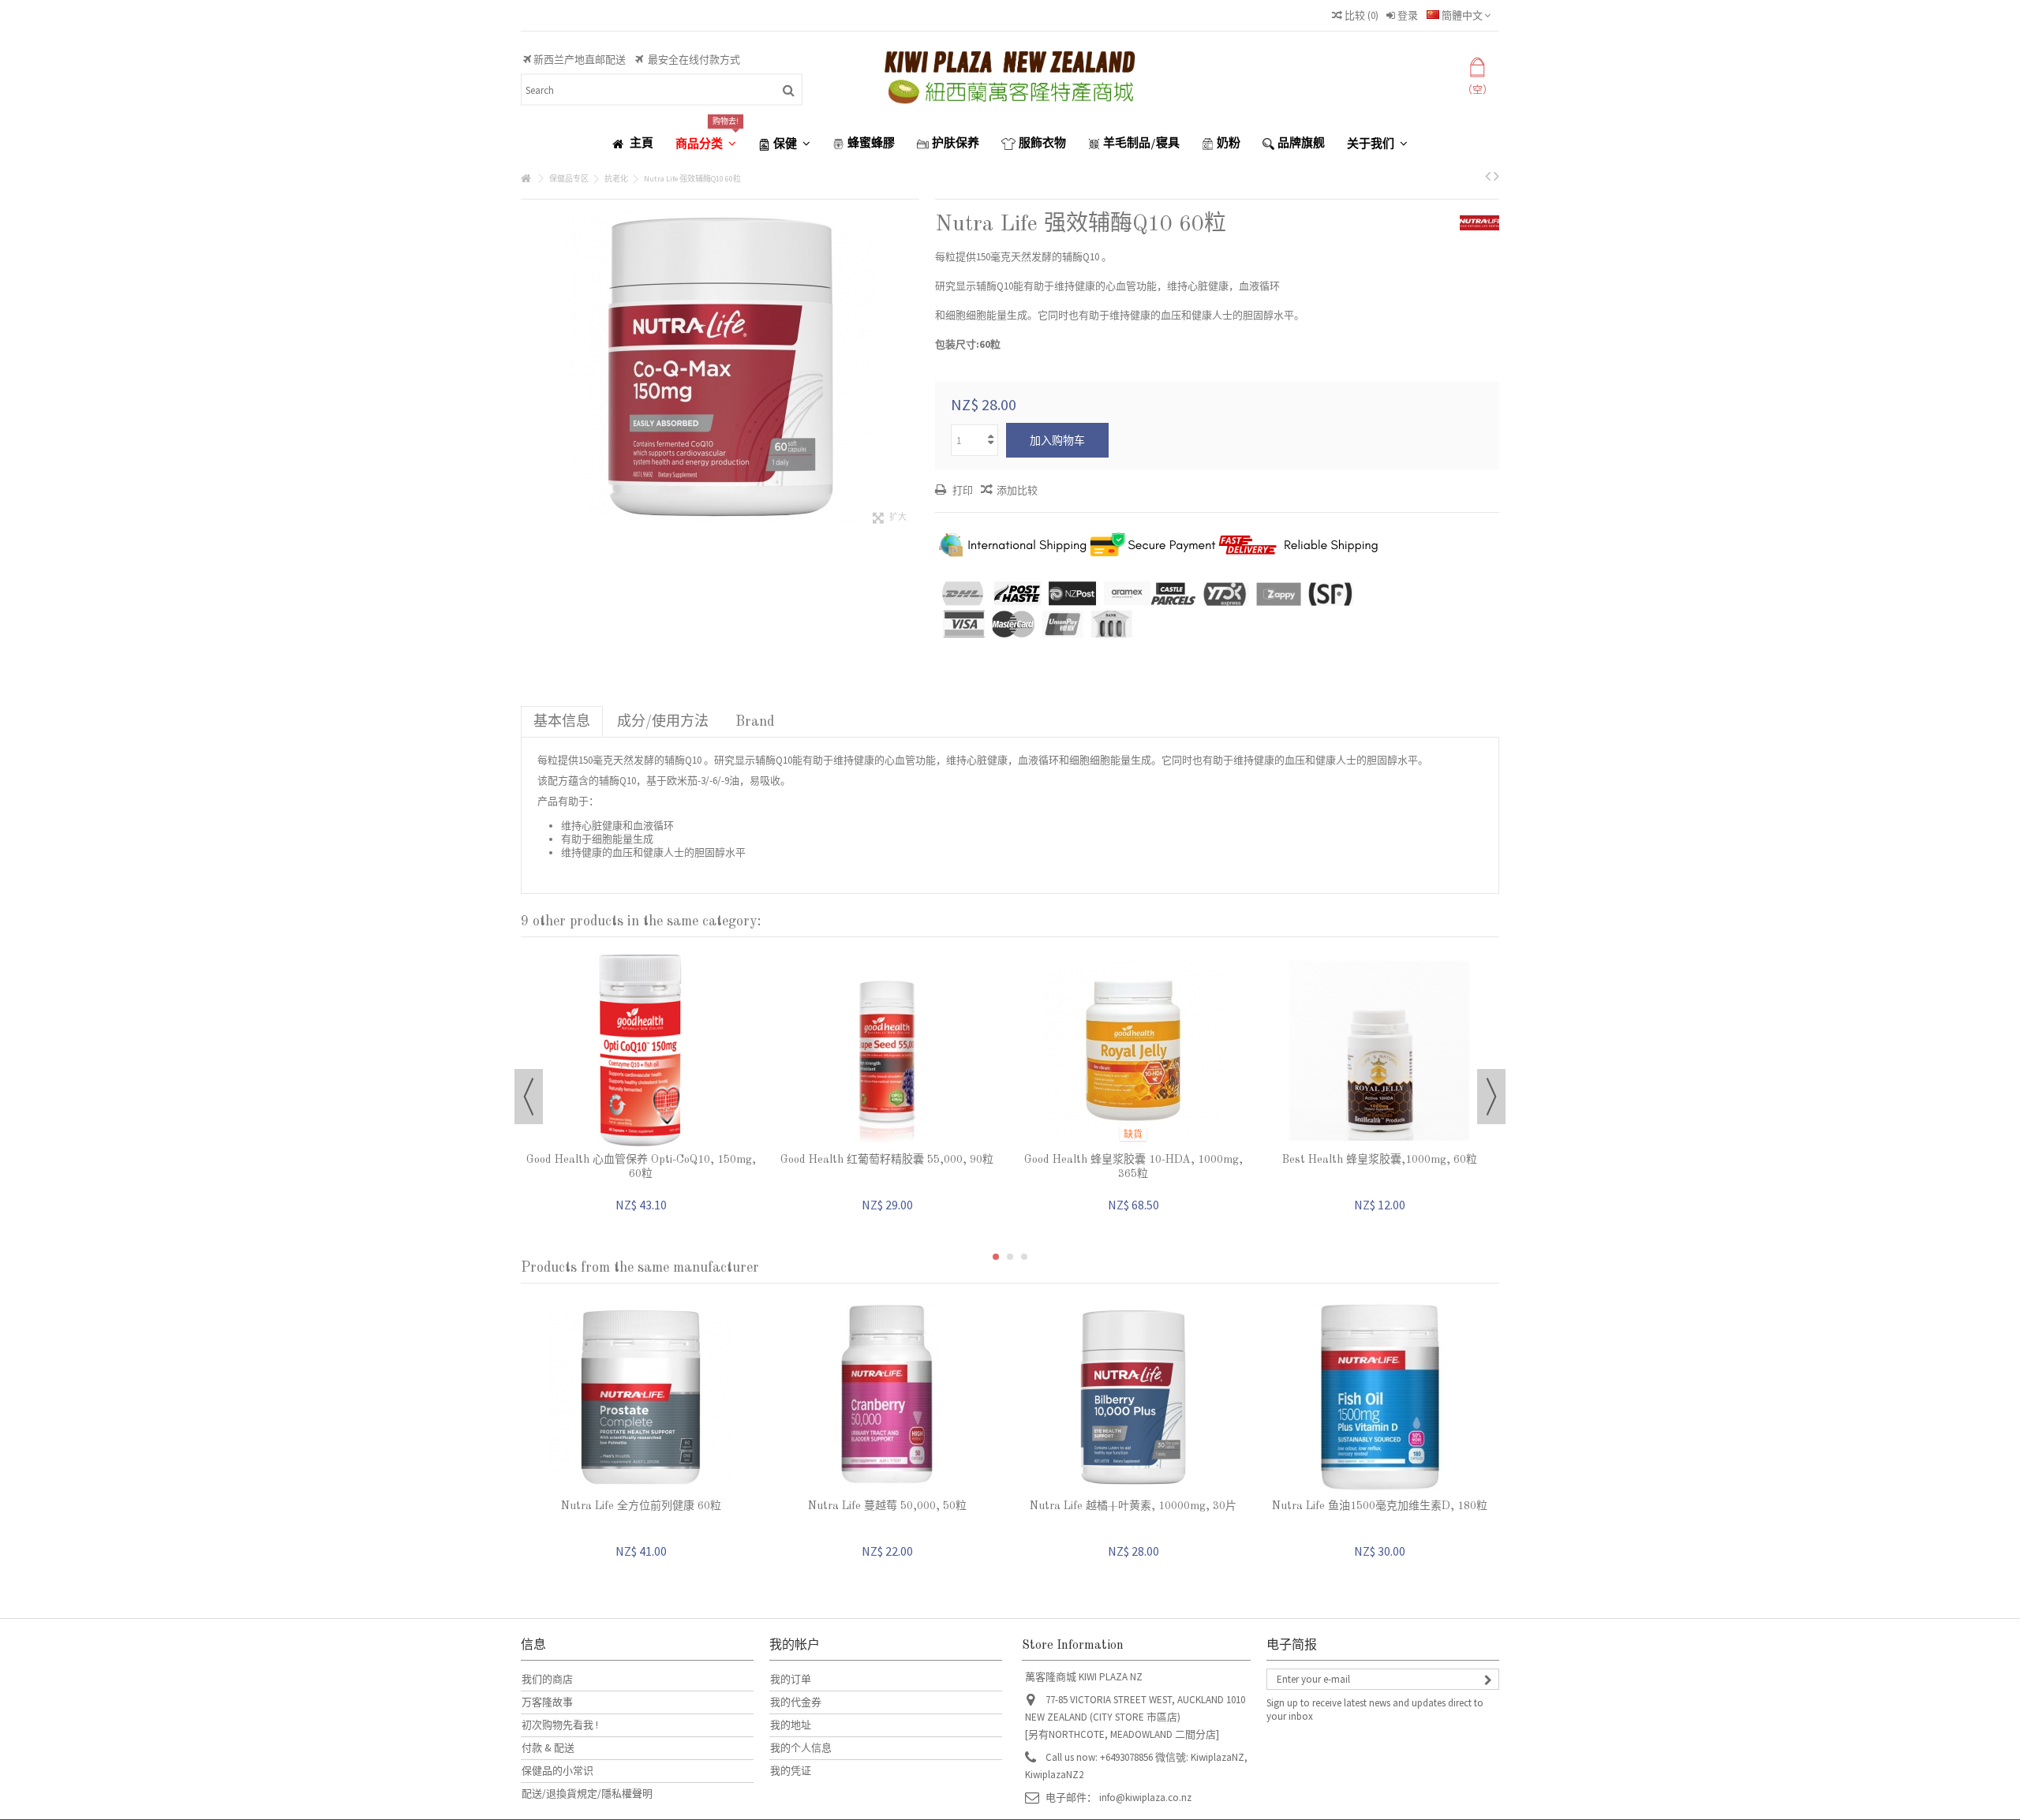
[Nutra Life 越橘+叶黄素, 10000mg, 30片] (1133, 1397)
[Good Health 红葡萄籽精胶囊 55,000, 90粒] (887, 1051)
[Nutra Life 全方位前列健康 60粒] (641, 1397)
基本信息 (562, 722)
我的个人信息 (801, 1748)
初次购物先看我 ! (560, 1725)
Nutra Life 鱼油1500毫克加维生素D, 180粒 (1380, 1506)
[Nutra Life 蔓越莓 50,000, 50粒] (887, 1397)
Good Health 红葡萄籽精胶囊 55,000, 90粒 (887, 1160)
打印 (961, 490)
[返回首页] (526, 179)
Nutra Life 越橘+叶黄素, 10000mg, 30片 (1133, 1506)
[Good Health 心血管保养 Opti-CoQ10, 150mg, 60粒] (641, 1051)
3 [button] (1024, 1257)
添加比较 (1017, 490)
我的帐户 (795, 1646)
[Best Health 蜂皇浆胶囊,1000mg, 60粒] (1379, 1051)
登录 (1407, 15)
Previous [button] (529, 1097)
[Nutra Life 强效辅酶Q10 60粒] (720, 367)
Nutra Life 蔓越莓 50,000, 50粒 (887, 1506)
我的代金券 (796, 1702)
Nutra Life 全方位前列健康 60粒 (641, 1506)
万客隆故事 (547, 1702)
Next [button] (1491, 1097)
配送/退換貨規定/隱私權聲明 (587, 1794)
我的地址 (791, 1725)
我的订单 (791, 1679)
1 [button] (996, 1257)
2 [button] (1010, 1257)
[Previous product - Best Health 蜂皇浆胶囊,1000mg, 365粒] (1488, 176)
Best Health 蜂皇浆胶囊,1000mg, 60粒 (1380, 1160)
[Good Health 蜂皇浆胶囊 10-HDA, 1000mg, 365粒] (1133, 1051)
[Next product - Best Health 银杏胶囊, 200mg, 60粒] (1496, 176)
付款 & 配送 (548, 1748)
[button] (706, 144)
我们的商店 (547, 1679)
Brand (755, 722)
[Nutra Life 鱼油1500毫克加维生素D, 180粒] (1379, 1397)
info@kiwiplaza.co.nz (1145, 1798)
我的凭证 (791, 1771)
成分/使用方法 (663, 722)
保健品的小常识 (557, 1771)
